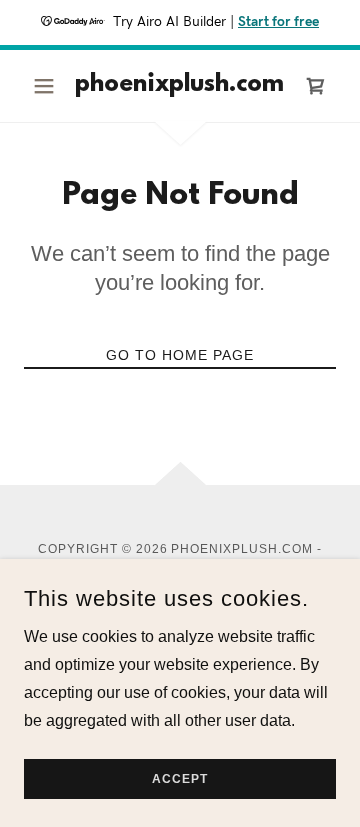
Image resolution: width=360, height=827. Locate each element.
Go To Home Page (180, 355)
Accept (180, 779)
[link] (180, 86)
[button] (47, 86)
